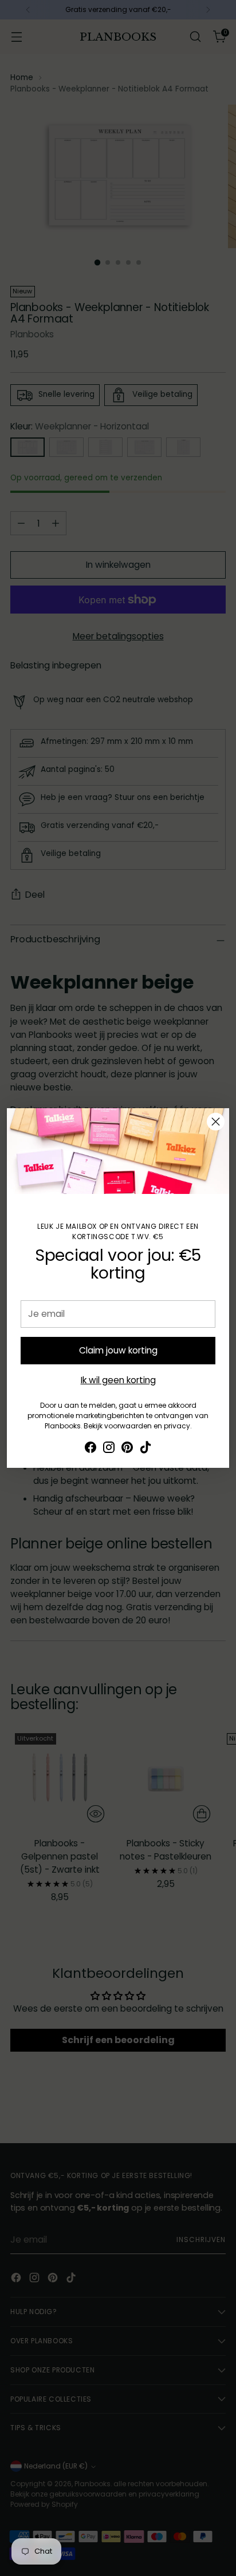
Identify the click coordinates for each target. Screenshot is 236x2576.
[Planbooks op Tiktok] (145, 1449)
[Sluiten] (216, 1122)
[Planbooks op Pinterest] (127, 1449)
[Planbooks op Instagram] (109, 1449)
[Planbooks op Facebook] (91, 1449)
